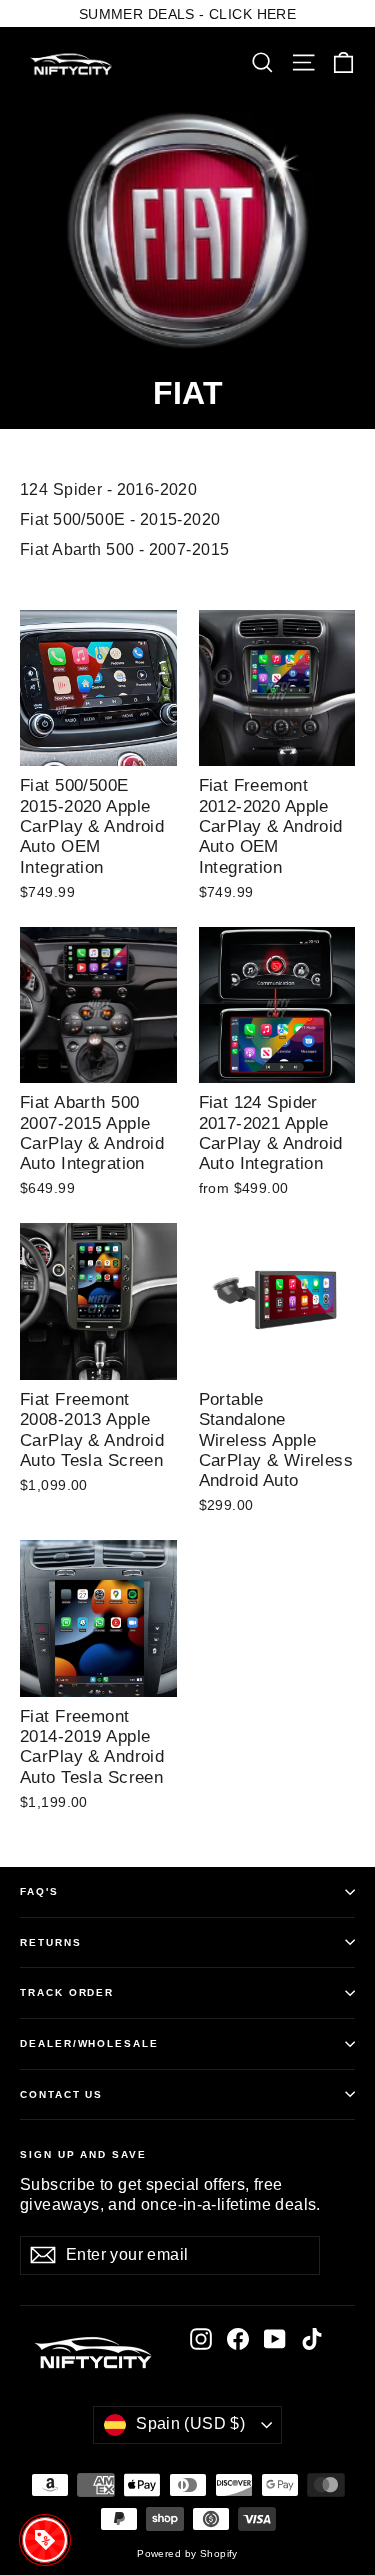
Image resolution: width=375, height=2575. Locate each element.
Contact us (61, 2094)
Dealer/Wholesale (89, 2043)
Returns (51, 1942)
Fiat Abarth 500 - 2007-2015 (124, 549)
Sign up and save (83, 2154)
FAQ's (39, 1891)
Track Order (67, 1992)
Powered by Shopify (187, 2553)
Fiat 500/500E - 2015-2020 (120, 519)
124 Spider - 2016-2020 (108, 489)
